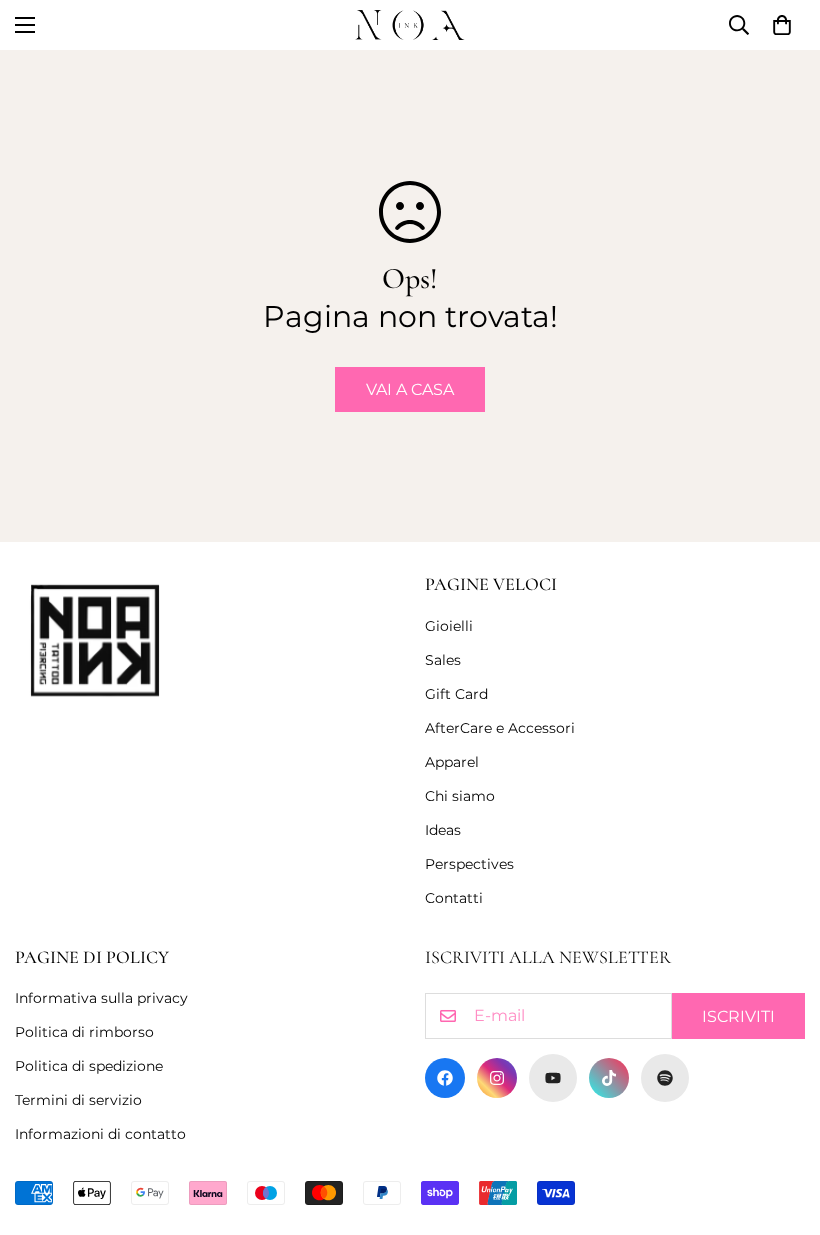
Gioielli (449, 626)
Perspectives (469, 864)
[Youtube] (553, 1078)
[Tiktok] (609, 1078)
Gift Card (456, 694)
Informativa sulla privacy (101, 998)
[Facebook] (445, 1078)
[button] (782, 25)
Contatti (454, 898)
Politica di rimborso (84, 1032)
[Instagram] (497, 1078)
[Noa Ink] (410, 25)
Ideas (443, 830)
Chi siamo (460, 796)
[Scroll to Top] (781, 1126)
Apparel (452, 762)
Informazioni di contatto (100, 1134)
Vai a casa (410, 389)
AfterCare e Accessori (500, 728)
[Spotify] (665, 1078)
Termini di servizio (78, 1100)
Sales (443, 660)
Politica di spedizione (89, 1066)
